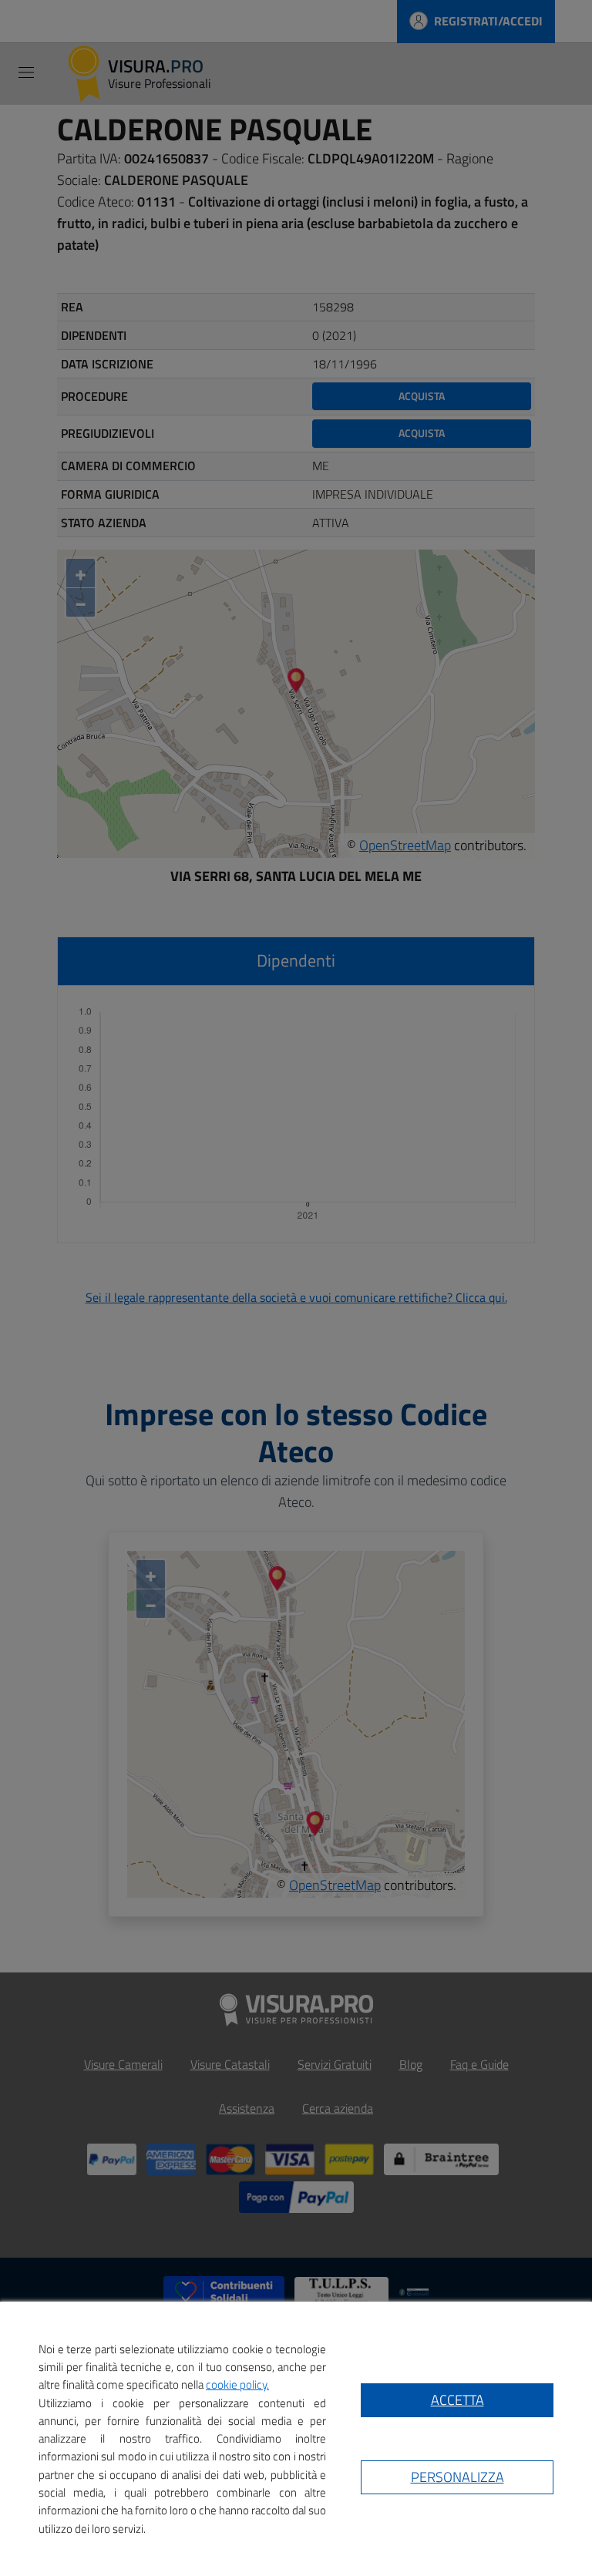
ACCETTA (457, 2400)
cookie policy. (237, 2384)
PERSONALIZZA (457, 2477)
